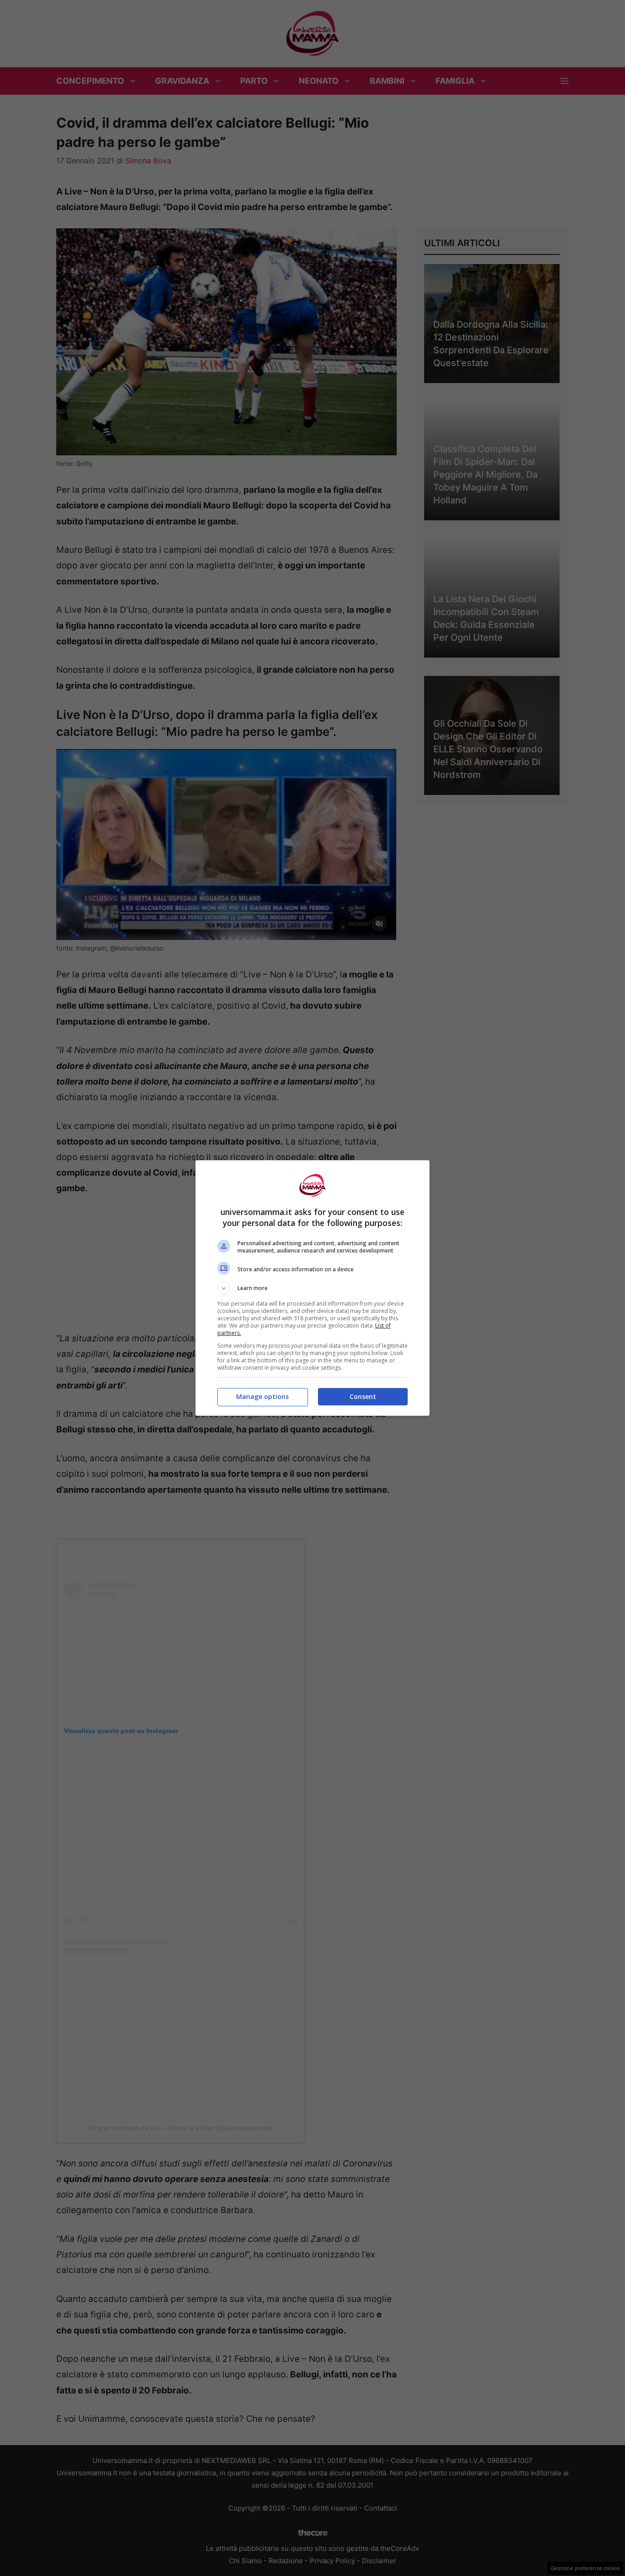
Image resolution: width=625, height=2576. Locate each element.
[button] (312, 1288)
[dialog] (312, 1288)
